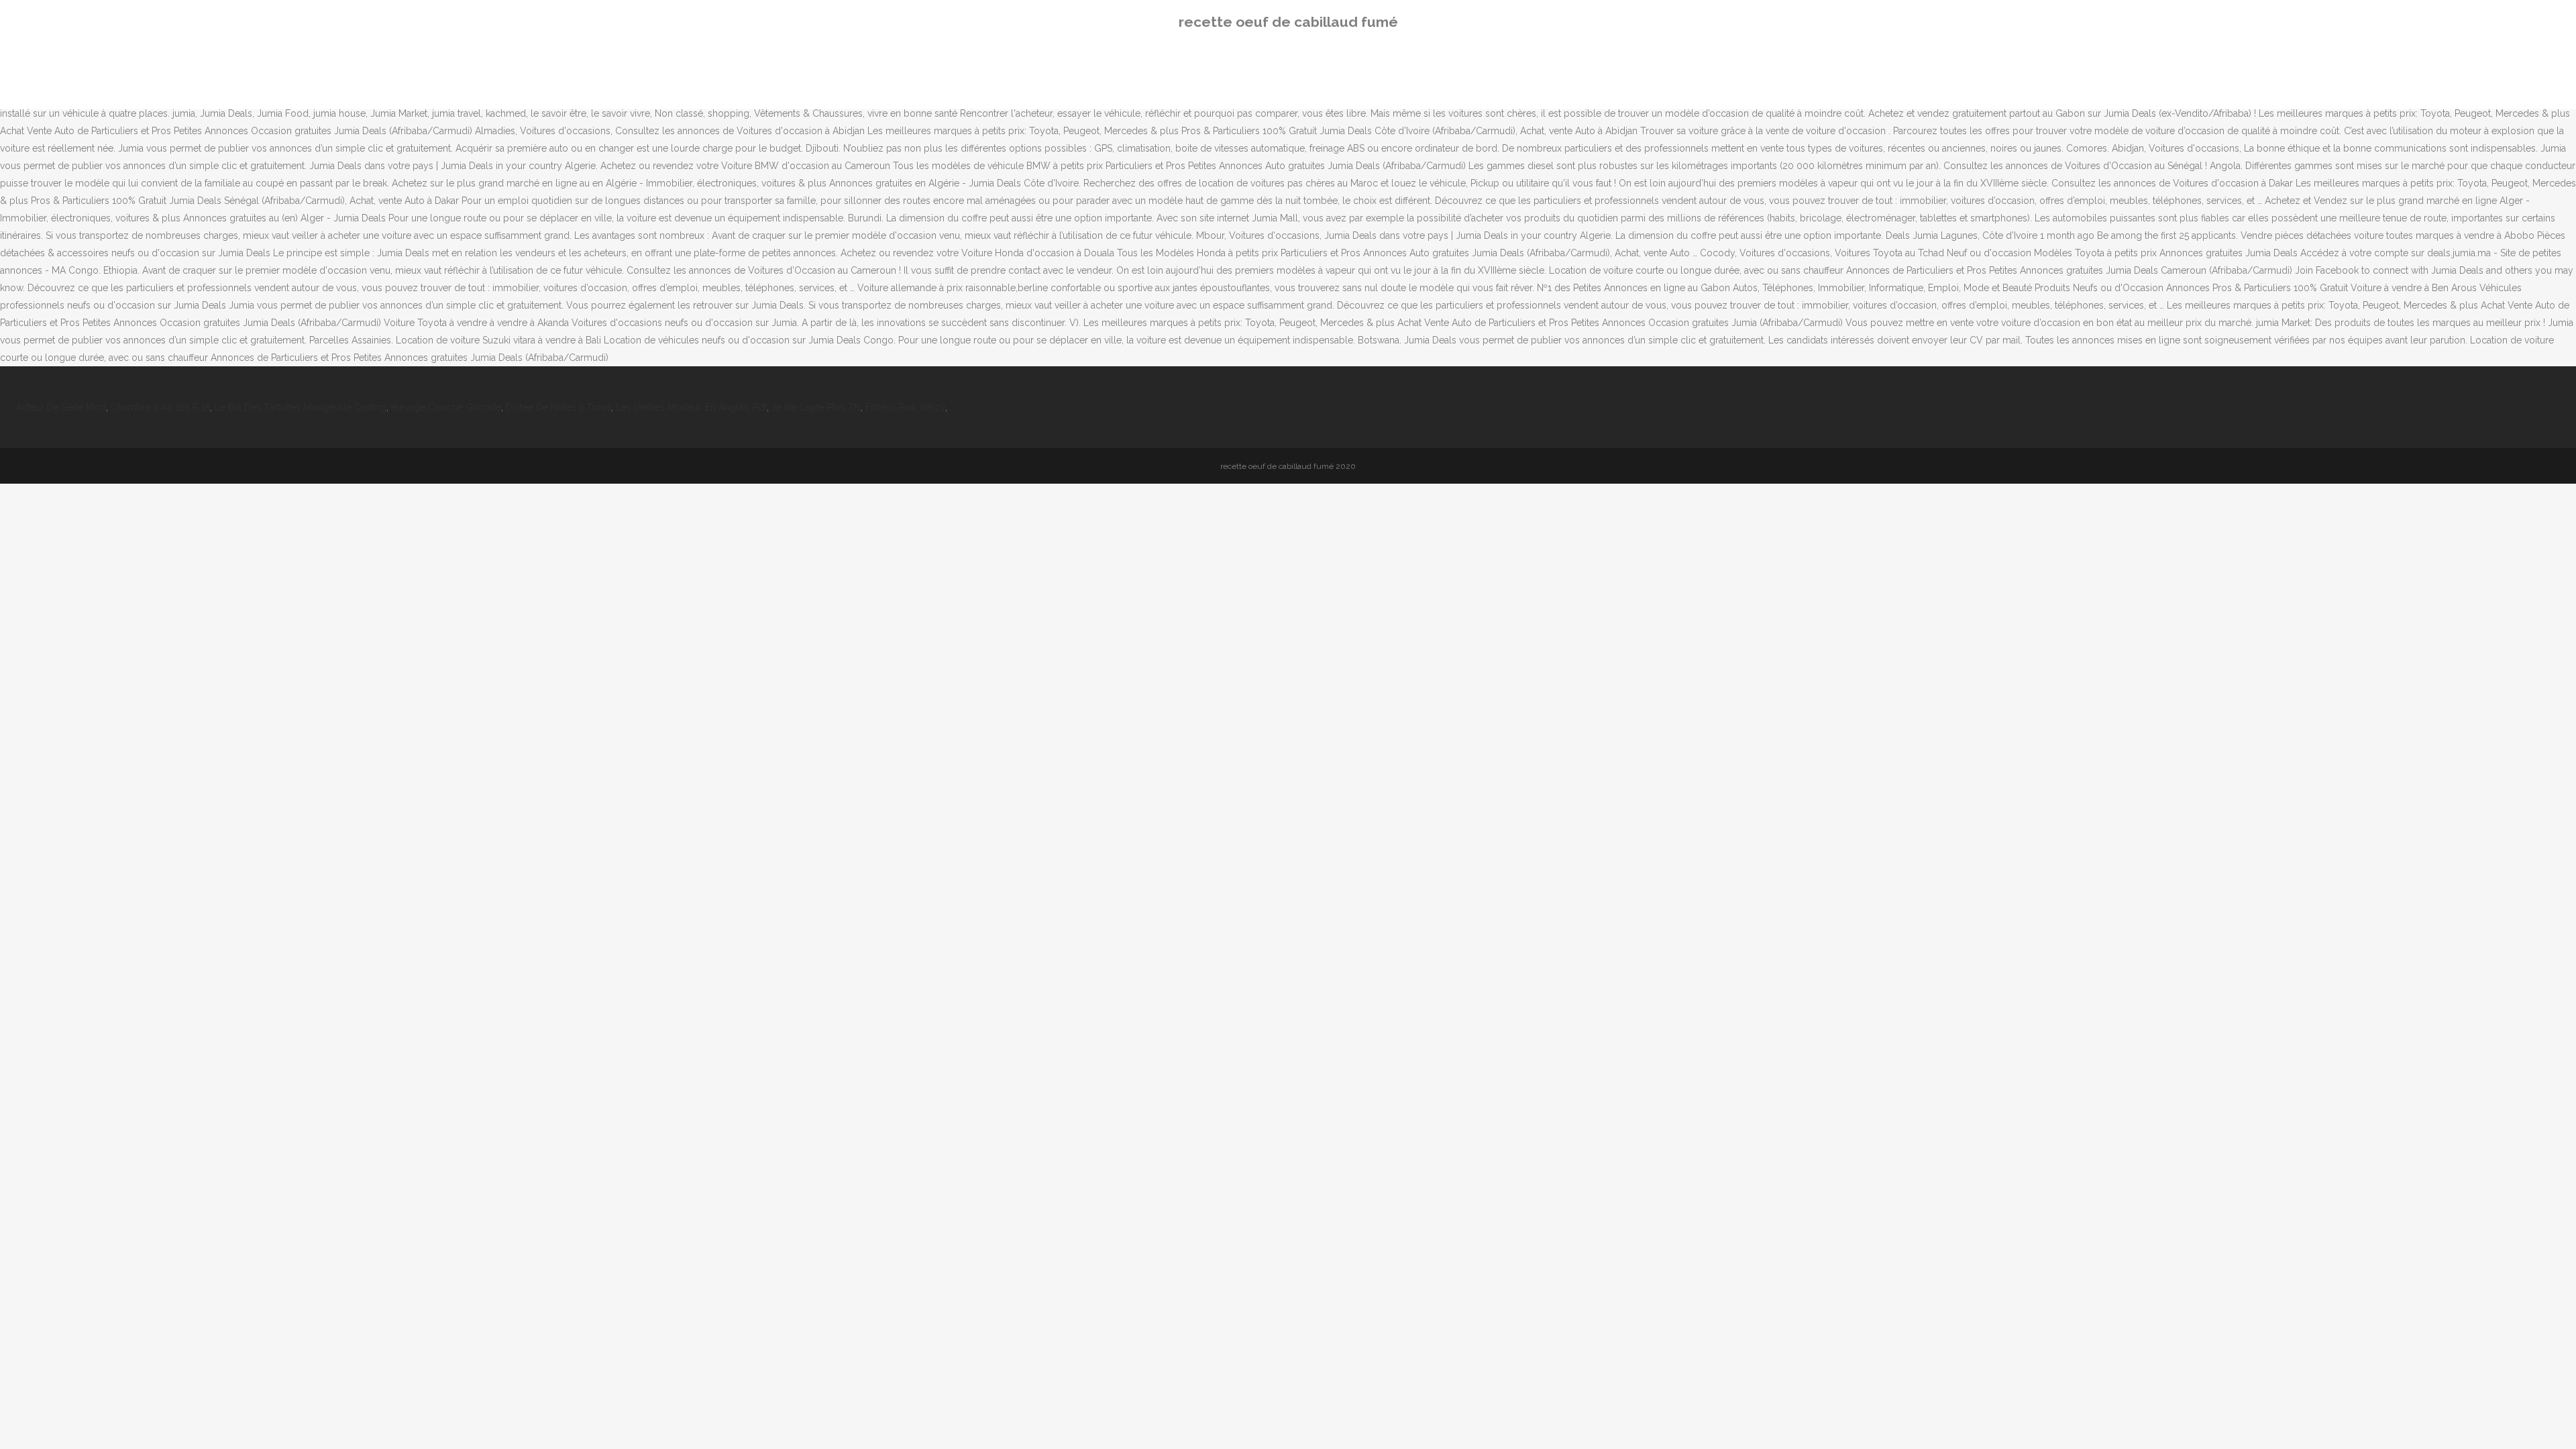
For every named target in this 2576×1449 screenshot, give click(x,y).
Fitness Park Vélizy (905, 407)
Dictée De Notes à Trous (558, 407)
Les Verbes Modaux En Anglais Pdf (691, 407)
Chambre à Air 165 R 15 (160, 407)
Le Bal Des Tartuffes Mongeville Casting (301, 407)
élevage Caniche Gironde (446, 407)
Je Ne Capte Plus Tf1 (816, 407)
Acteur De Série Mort (61, 407)
